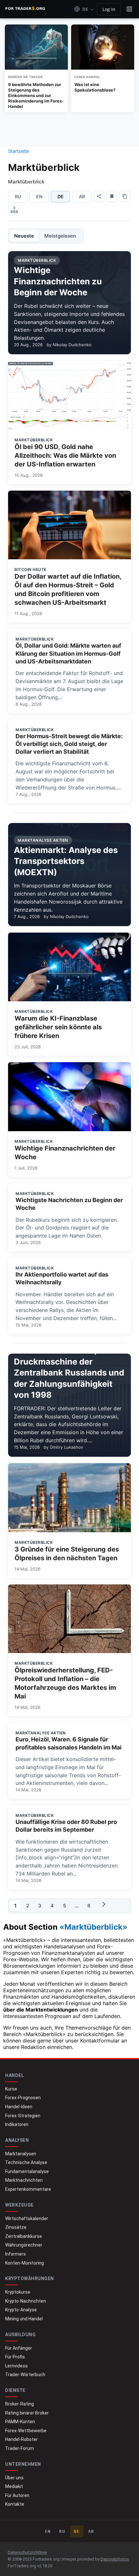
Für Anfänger (19, 2348)
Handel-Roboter (21, 2439)
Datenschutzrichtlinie (27, 2552)
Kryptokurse (18, 2292)
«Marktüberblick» (93, 1927)
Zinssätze (16, 2227)
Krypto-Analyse (21, 2310)
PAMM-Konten (20, 2422)
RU (18, 196)
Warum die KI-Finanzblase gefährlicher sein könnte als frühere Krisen (58, 1027)
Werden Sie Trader (25, 77)
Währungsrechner (24, 2245)
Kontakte (15, 2504)
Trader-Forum (20, 2448)
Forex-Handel (87, 77)
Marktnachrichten (24, 2180)
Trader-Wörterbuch (25, 2375)
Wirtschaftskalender (27, 2218)
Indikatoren (17, 2124)
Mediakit (14, 2486)
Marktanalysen (21, 2154)
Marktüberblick (34, 440)
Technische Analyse (26, 2162)
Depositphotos (115, 2559)
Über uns (14, 2478)
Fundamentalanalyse (27, 2171)
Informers (16, 2254)
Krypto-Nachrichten (26, 2301)
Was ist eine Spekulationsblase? (95, 87)
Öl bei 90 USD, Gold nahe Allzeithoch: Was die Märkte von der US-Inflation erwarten (65, 455)
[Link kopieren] (125, 196)
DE (77, 2531)
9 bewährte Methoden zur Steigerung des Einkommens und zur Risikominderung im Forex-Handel (36, 95)
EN (39, 196)
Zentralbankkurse (24, 2236)
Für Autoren (17, 2495)
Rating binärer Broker (27, 2413)
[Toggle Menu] (129, 9)
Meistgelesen (60, 236)
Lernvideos (16, 2366)
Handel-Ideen (19, 2107)
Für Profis (15, 2357)
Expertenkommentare (28, 2189)
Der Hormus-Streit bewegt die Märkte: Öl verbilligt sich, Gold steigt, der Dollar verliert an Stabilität (69, 744)
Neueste (24, 236)
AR (82, 196)
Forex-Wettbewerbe (26, 2431)
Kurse (11, 2089)
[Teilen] (99, 196)
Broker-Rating (20, 2404)
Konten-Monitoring (25, 2263)
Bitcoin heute (31, 569)
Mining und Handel (24, 2319)
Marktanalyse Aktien (41, 1733)
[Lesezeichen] (112, 196)
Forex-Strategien (23, 2116)
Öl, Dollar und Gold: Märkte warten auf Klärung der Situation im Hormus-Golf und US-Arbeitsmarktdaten (68, 653)
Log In (109, 9)
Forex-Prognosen (23, 2098)
